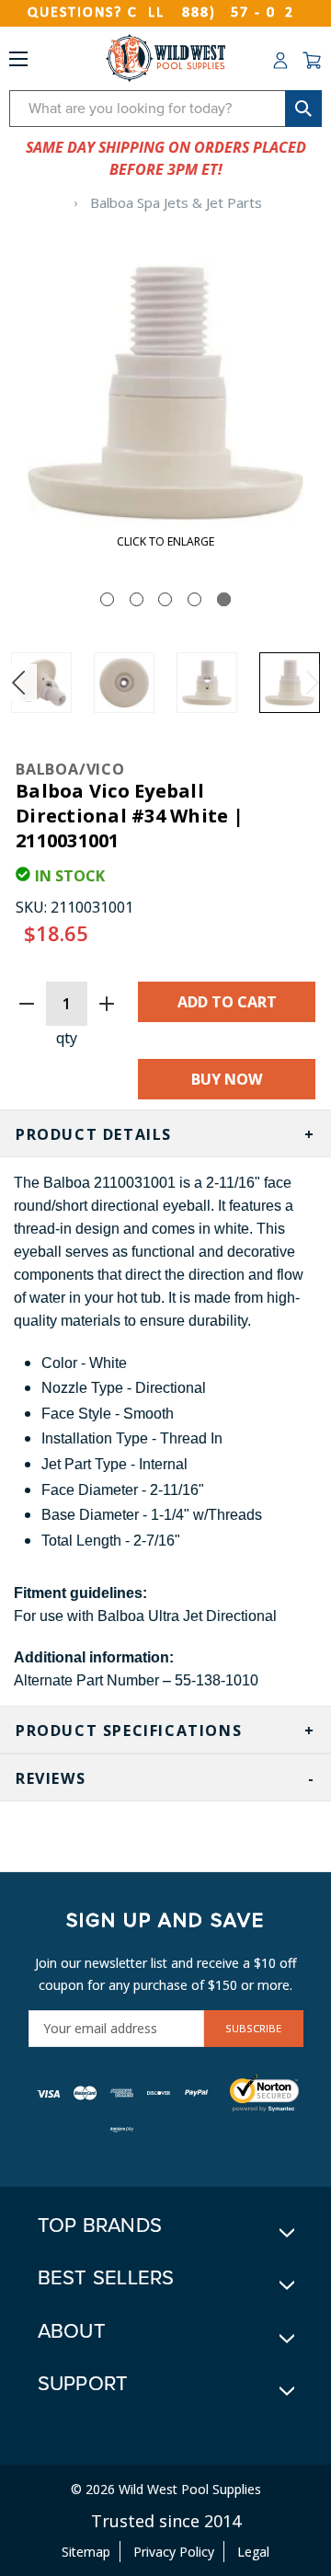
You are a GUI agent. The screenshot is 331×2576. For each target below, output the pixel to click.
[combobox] (165, 109)
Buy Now (227, 1079)
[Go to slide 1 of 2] (18, 683)
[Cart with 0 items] (312, 61)
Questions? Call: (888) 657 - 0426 (165, 13)
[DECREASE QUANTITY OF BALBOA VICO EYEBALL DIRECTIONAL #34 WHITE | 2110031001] (27, 1004)
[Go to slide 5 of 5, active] (224, 599)
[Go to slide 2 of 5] (137, 599)
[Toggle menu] (18, 63)
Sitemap (86, 2552)
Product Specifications (129, 1731)
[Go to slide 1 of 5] (107, 599)
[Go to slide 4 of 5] (194, 599)
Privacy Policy (174, 2552)
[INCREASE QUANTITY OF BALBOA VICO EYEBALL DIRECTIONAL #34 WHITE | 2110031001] (107, 1004)
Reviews (51, 1778)
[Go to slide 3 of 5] (165, 599)
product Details (94, 1134)
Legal (253, 2552)
